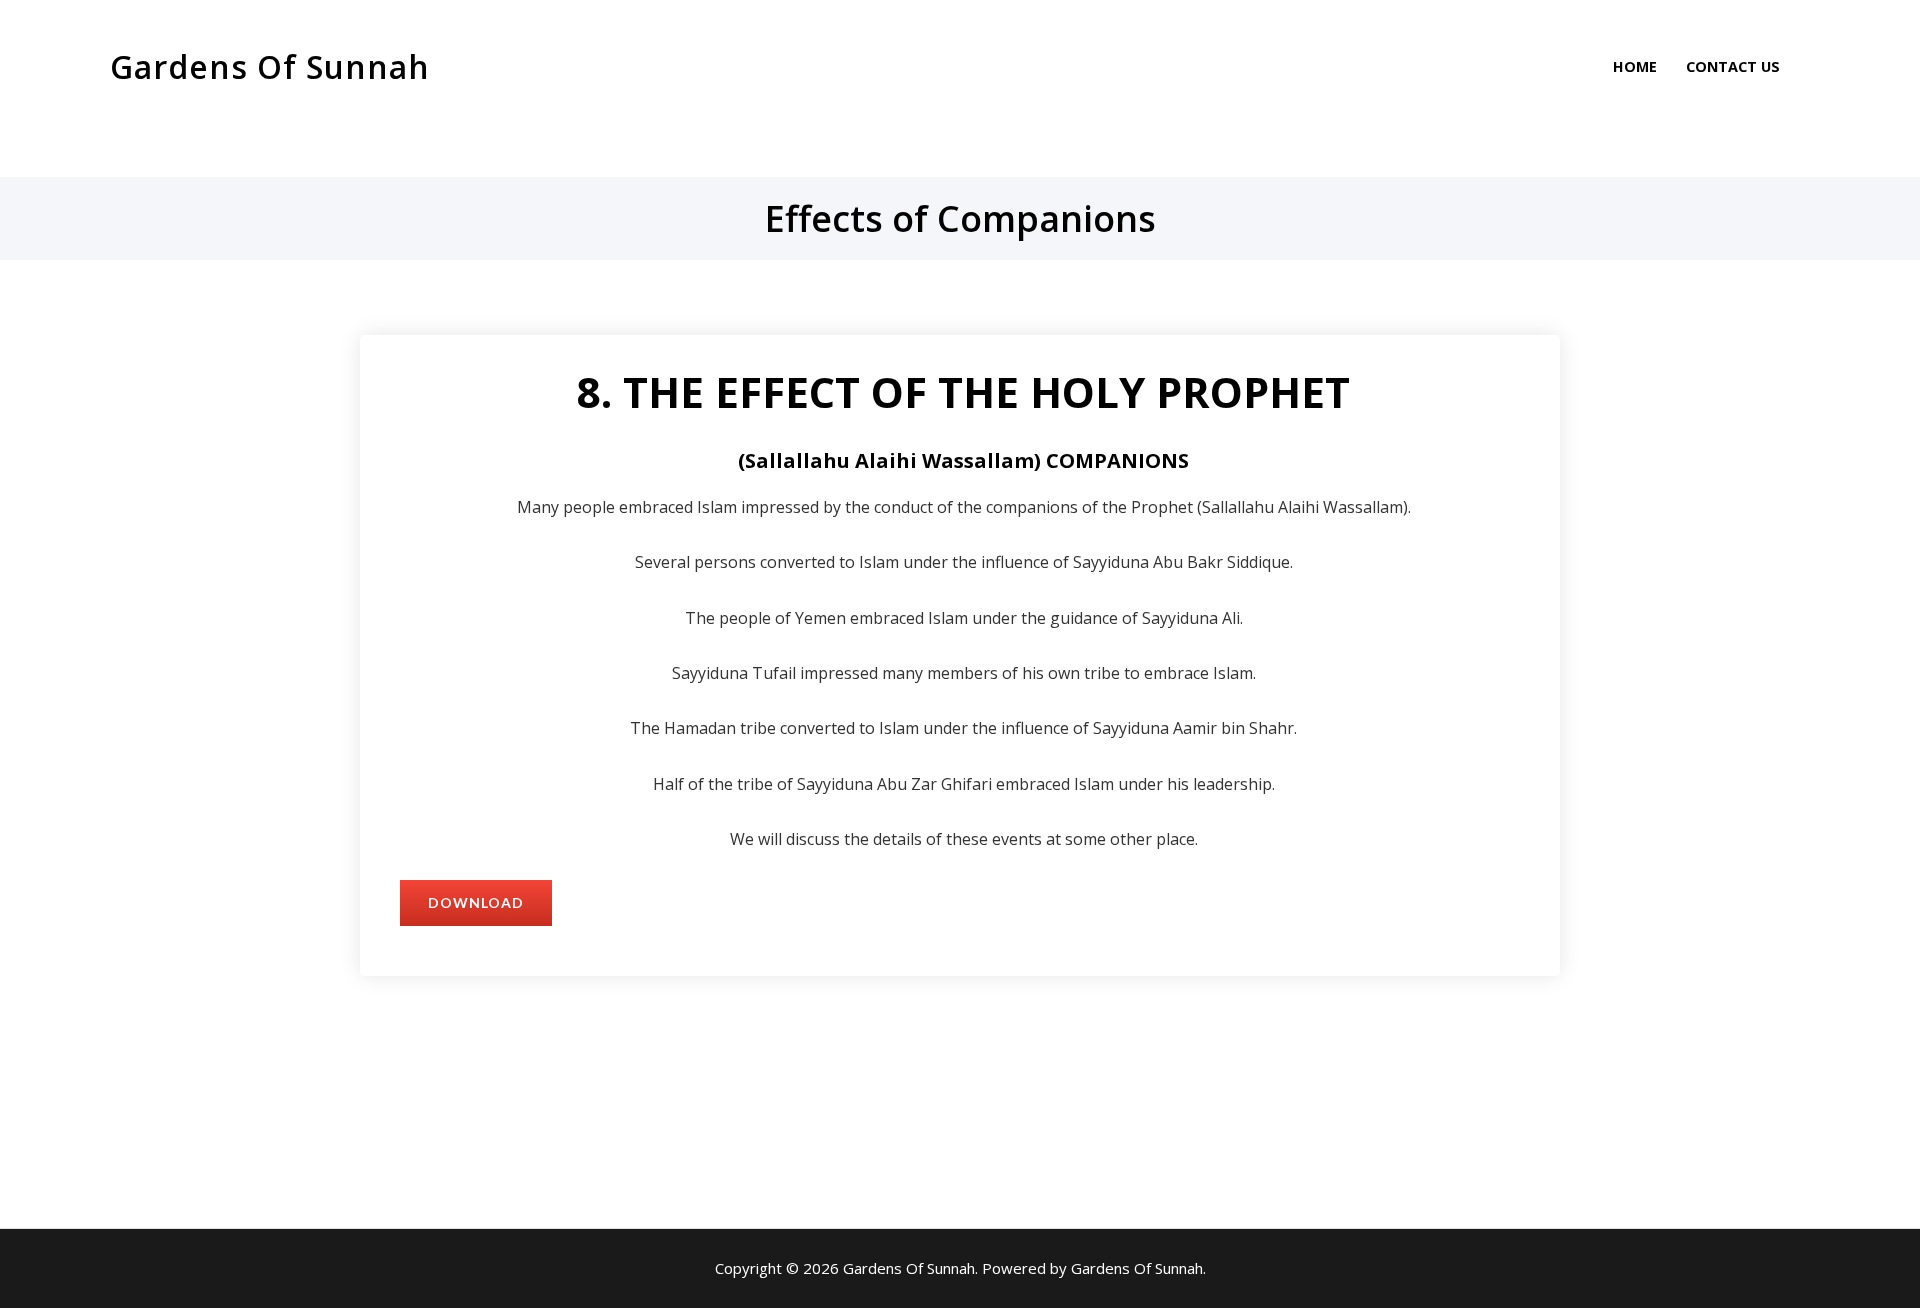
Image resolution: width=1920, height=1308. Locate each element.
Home (1635, 66)
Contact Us (1733, 66)
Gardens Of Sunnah (270, 66)
